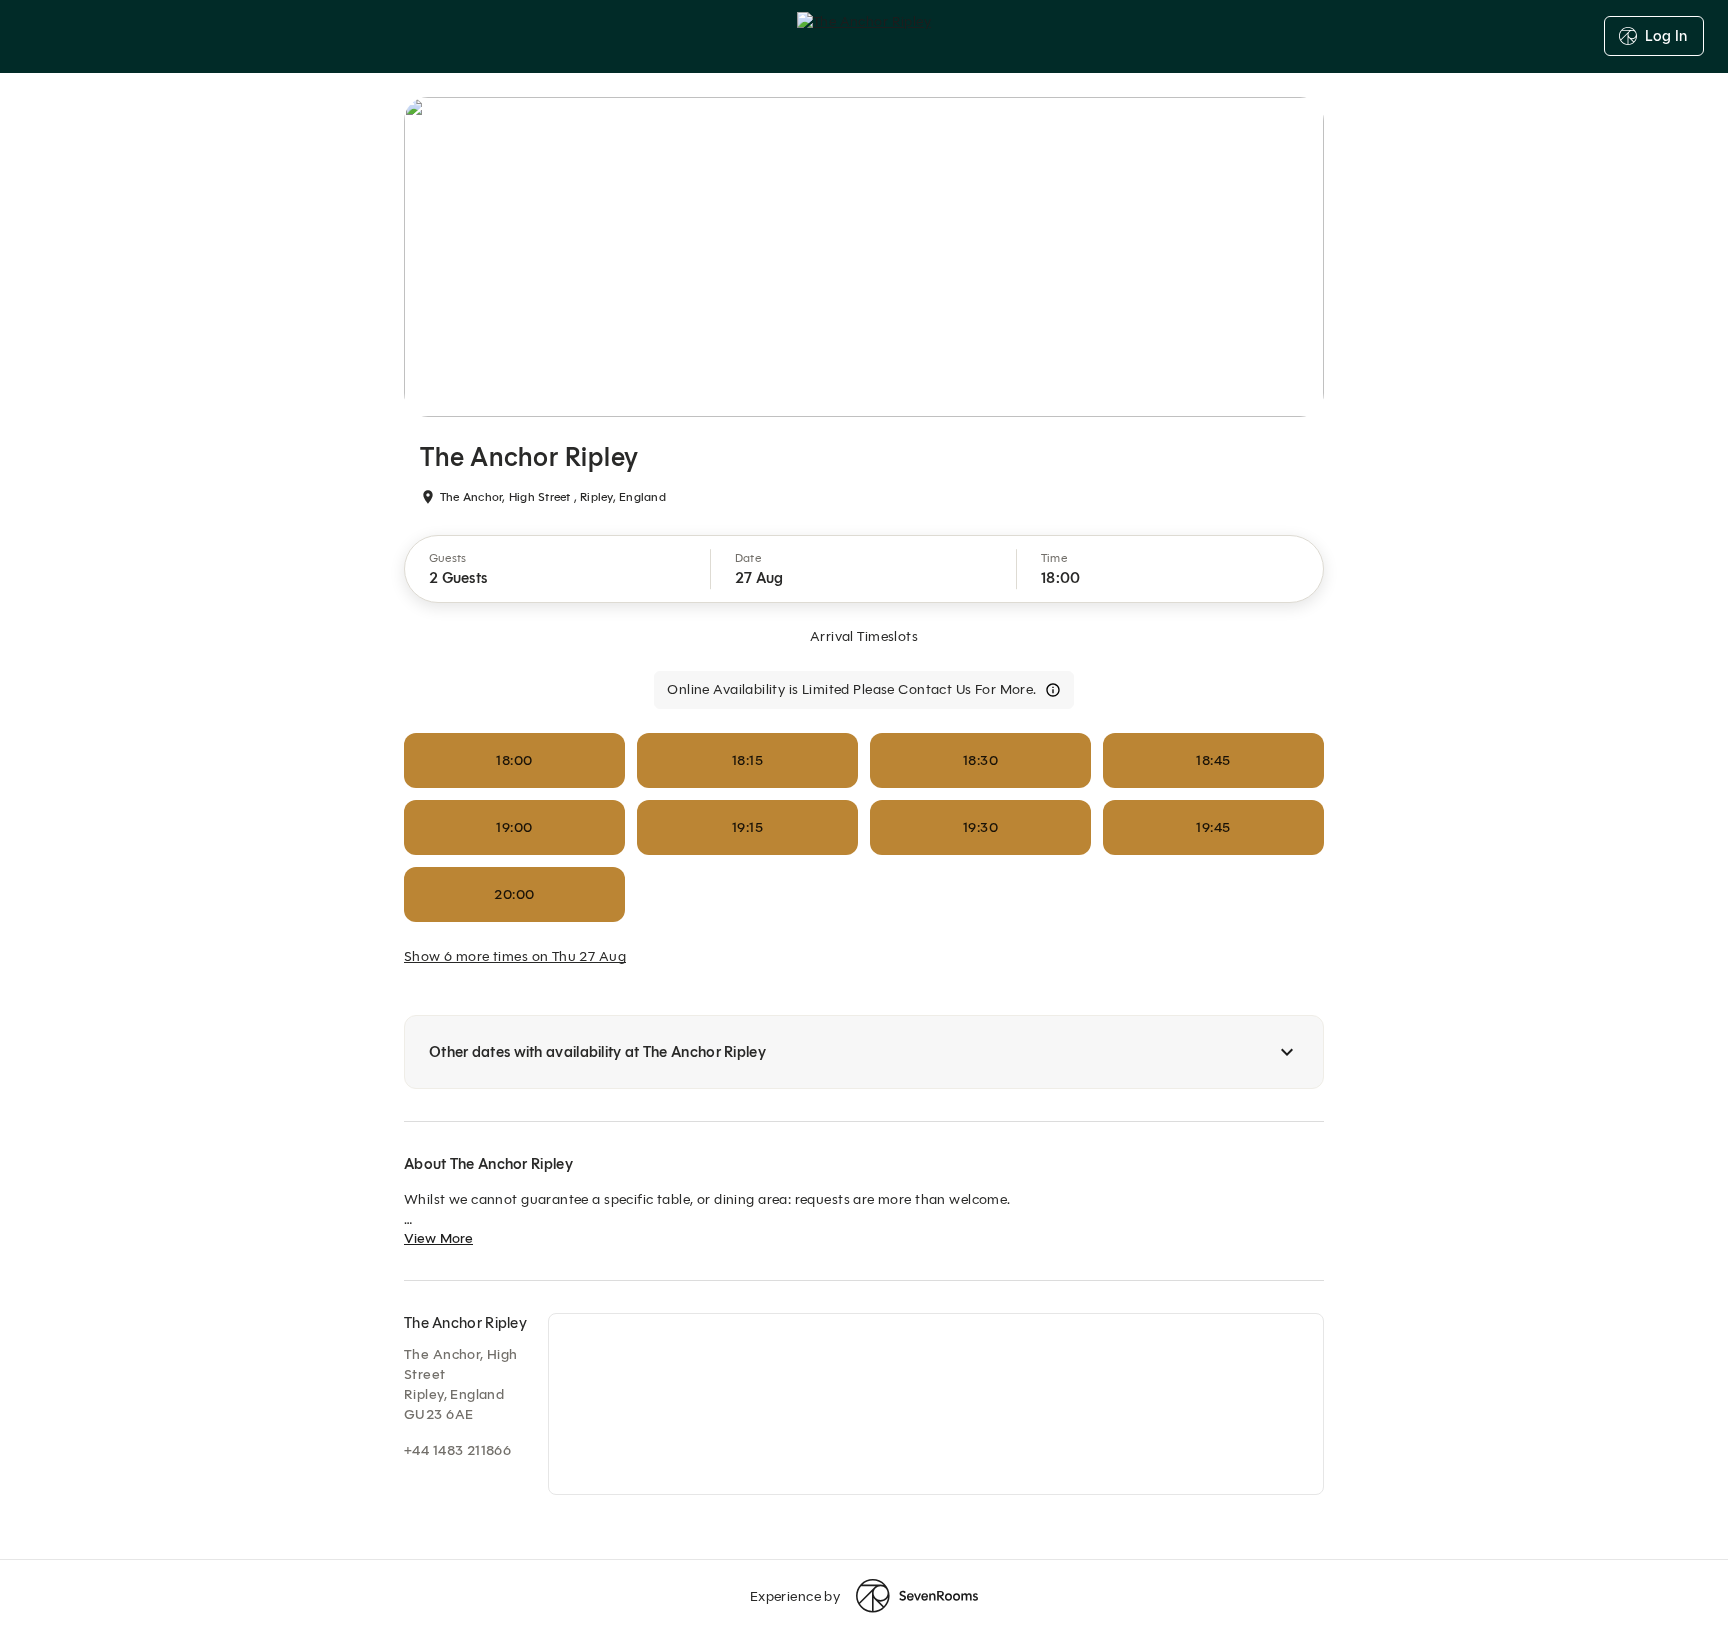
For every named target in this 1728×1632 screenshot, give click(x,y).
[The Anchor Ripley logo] (864, 36)
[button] (558, 569)
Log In (1666, 36)
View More (438, 1238)
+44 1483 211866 (457, 1450)
